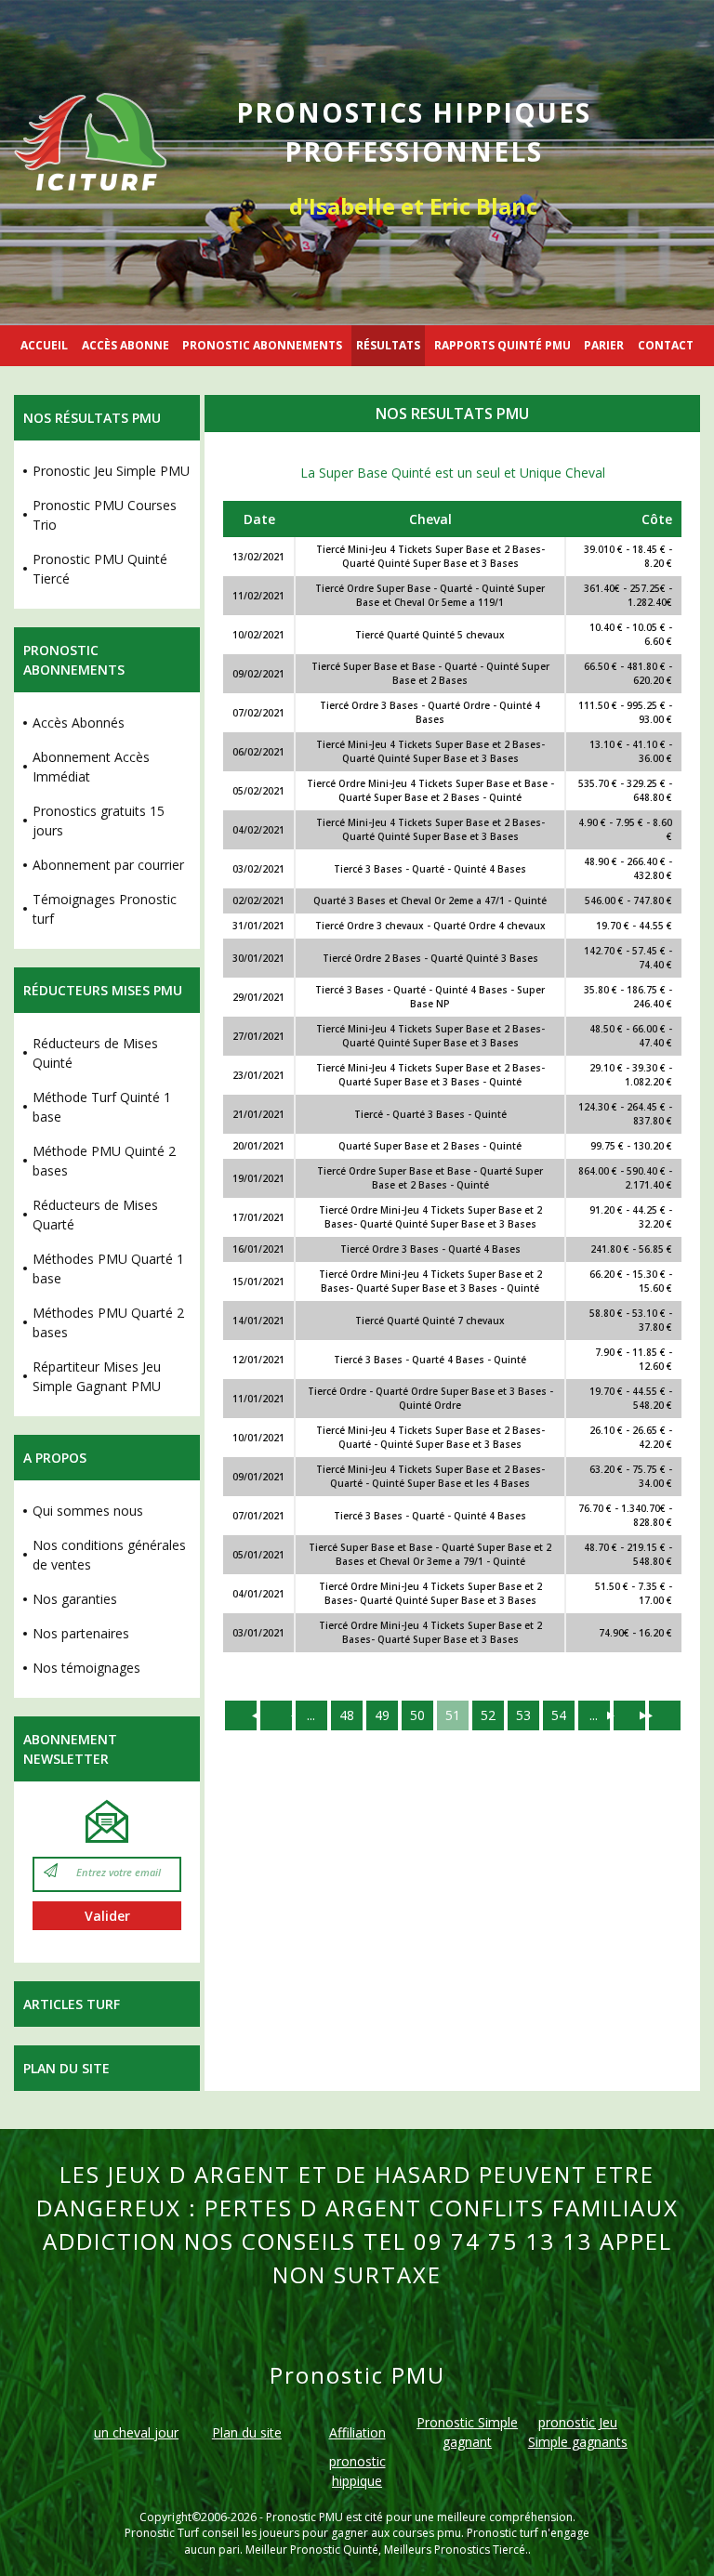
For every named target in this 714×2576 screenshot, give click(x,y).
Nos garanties (75, 1599)
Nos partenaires (81, 1633)
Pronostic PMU (304, 2517)
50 (417, 1715)
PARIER (604, 345)
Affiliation (357, 2432)
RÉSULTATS (388, 345)
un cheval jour (136, 2432)
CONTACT (666, 345)
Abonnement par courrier (108, 865)
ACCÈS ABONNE (126, 345)
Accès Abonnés (79, 723)
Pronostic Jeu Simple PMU (111, 471)
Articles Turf (72, 2004)
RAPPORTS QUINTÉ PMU (502, 345)
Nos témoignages (86, 1668)
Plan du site (66, 2068)
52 (488, 1715)
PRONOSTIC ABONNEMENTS (262, 345)
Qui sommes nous (88, 1511)
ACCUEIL (44, 345)
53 (523, 1715)
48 (347, 1715)
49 (382, 1715)
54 (559, 1715)
